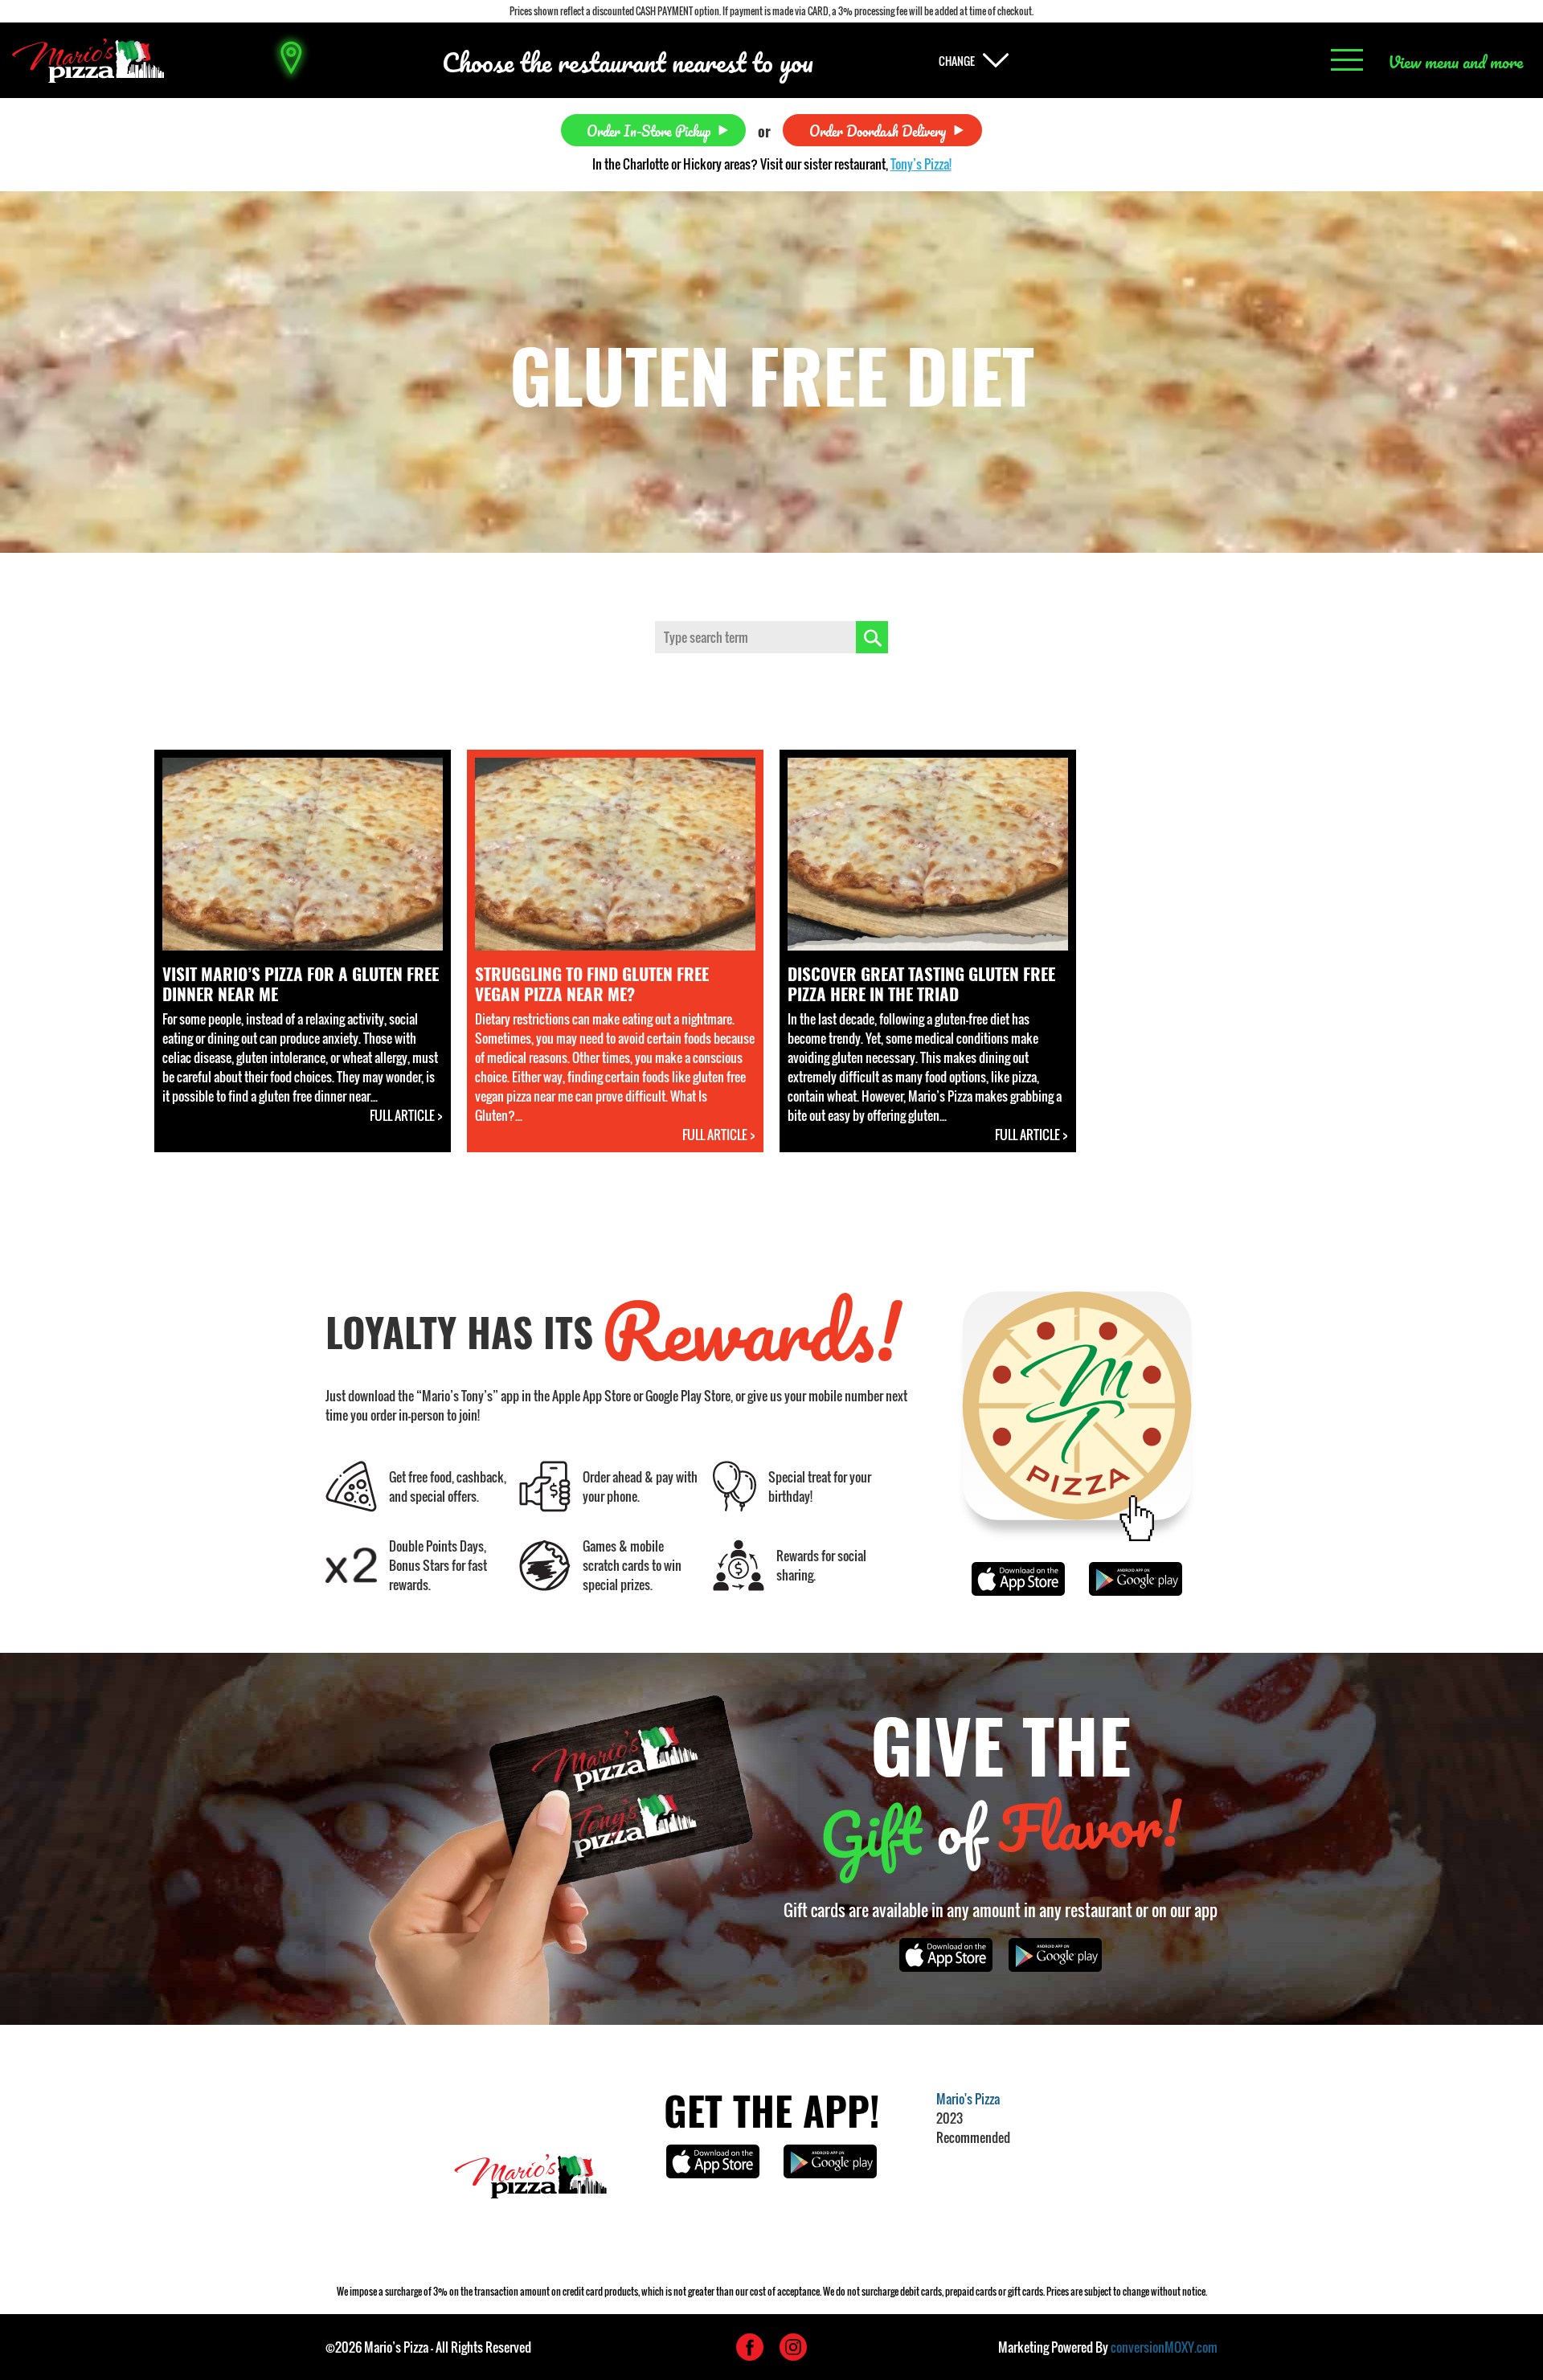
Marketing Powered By (1108, 2347)
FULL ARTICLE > (406, 1115)
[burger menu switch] (1347, 61)
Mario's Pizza (968, 2099)
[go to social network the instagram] (793, 2347)
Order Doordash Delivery (878, 130)
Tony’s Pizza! (921, 164)
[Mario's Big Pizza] (88, 61)
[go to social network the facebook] (750, 2347)
